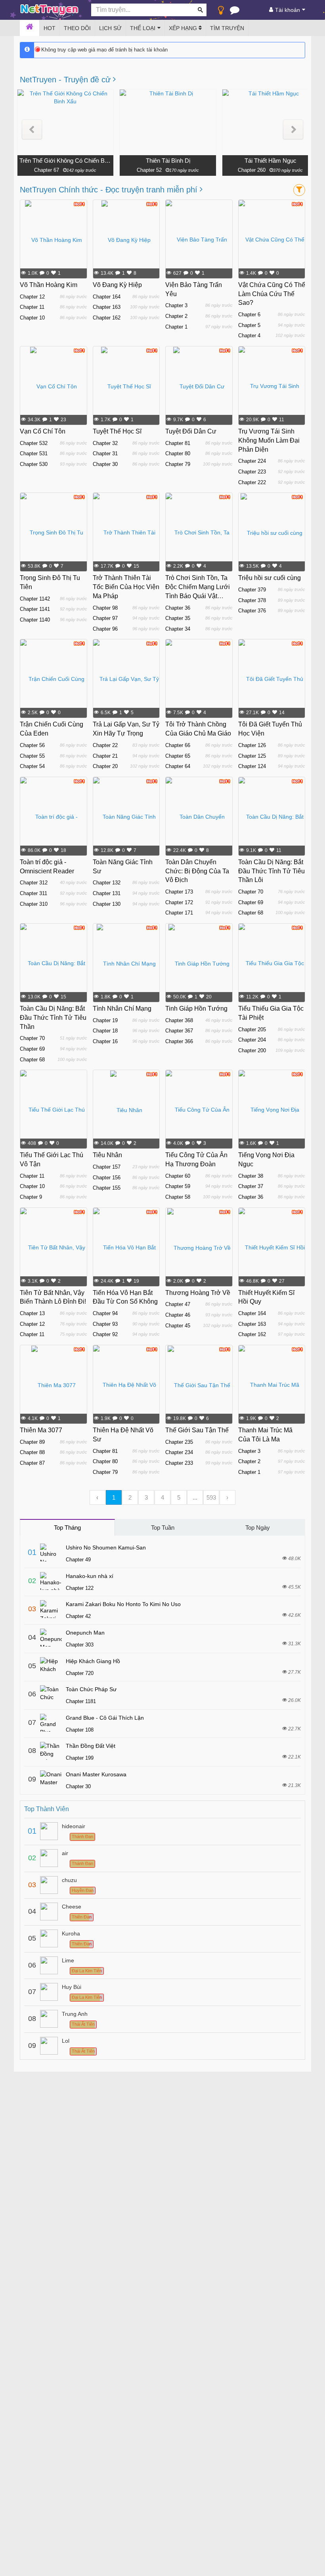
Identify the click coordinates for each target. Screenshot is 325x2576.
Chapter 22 (105, 745)
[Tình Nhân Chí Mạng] (126, 963)
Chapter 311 (33, 893)
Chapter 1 (176, 327)
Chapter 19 (105, 1020)
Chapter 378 (252, 600)
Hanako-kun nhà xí (90, 1576)
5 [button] (179, 1497)
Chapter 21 (105, 756)
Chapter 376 (252, 611)
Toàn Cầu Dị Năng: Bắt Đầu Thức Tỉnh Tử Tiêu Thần (53, 1018)
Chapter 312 (34, 883)
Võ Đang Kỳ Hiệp (117, 285)
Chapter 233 (179, 1463)
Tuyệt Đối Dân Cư (191, 431)
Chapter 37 (251, 1186)
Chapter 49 (78, 1560)
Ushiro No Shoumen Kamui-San (106, 1548)
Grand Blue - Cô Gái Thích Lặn (105, 1718)
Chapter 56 (32, 745)
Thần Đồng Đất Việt (91, 1746)
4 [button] (162, 1497)
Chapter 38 (251, 1176)
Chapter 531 (34, 453)
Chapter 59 (178, 1186)
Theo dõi (77, 28)
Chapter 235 (179, 1442)
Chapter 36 (178, 608)
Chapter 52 (149, 170)
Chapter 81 (178, 443)
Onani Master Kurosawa (96, 1774)
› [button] (227, 1497)
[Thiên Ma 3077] (54, 1385)
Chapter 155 (107, 1188)
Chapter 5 (249, 325)
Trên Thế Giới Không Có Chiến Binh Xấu (66, 161)
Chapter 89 (32, 1442)
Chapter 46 (178, 1315)
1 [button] (114, 1497)
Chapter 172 (179, 902)
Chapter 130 (107, 904)
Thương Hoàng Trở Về (198, 1293)
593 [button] (211, 1497)
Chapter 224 (252, 461)
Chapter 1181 (81, 1701)
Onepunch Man (85, 1633)
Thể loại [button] (143, 28)
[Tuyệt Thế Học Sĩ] (126, 386)
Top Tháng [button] (67, 1528)
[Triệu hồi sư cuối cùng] (271, 532)
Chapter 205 (252, 1029)
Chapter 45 (178, 1326)
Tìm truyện (227, 28)
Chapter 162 (107, 318)
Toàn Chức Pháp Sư (91, 1689)
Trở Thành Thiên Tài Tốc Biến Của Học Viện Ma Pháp (126, 587)
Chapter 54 (32, 766)
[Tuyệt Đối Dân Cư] (199, 386)
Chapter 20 (105, 766)
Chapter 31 (105, 453)
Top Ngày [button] (258, 1528)
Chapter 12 (32, 297)
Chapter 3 (176, 305)
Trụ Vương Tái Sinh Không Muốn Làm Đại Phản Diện (269, 440)
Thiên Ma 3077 (41, 1430)
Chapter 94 (105, 1313)
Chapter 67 (47, 170)
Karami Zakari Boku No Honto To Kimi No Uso (123, 1604)
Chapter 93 (105, 1324)
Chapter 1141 (35, 609)
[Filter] (299, 190)
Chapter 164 (107, 297)
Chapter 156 (107, 1178)
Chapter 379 (252, 590)
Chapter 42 (78, 1616)
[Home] (30, 28)
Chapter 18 (105, 1031)
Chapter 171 (179, 913)
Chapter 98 (105, 608)
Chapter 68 (251, 913)
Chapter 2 (176, 316)
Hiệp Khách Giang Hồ (93, 1661)
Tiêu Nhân (107, 1155)
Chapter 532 (34, 443)
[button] (32, 130)
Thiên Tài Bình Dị (168, 161)
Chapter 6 (249, 315)
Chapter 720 (80, 1673)
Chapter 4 (249, 336)
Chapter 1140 (35, 620)
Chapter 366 (179, 1041)
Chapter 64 (178, 766)
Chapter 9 (31, 1197)
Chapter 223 (252, 472)
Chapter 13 (32, 1313)
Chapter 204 (252, 1040)
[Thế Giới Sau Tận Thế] (199, 1385)
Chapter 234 (179, 1452)
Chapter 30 (105, 464)
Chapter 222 (252, 482)
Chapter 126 (252, 745)
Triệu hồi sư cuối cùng (270, 578)
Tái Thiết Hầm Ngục (271, 161)
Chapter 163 (107, 307)
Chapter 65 (178, 756)
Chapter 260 (252, 170)
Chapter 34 (178, 629)
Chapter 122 (80, 1588)
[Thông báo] (235, 12)
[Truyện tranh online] (50, 10)
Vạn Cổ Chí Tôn (43, 431)
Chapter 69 (251, 902)
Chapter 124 (252, 766)
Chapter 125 (252, 756)
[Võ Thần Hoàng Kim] (54, 240)
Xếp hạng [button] (184, 28)
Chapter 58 (178, 1197)
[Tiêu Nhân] (126, 1110)
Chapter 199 (80, 1758)
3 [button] (146, 1497)
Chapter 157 (107, 1167)
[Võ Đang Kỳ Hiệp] (126, 240)
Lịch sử (110, 28)
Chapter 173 (179, 892)
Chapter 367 (179, 1031)
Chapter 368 (179, 1020)
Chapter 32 (105, 443)
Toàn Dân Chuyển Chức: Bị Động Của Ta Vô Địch (197, 871)
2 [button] (130, 1497)
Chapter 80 (178, 453)
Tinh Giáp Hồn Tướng (196, 1009)
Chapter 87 (32, 1463)
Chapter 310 (34, 904)
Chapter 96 (105, 629)
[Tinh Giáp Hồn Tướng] (199, 963)
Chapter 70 (251, 892)
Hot (50, 28)
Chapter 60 (178, 1176)
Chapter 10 (32, 318)
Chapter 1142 (35, 599)
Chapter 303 (80, 1645)
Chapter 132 (107, 883)
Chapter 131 (107, 893)
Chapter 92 (105, 1334)
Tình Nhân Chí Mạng (122, 1009)
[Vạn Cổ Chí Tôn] (54, 386)
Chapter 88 (32, 1452)
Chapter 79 (178, 464)
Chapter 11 (32, 307)
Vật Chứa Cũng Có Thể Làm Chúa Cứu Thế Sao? (272, 294)
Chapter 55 (32, 756)
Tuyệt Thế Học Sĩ (117, 431)
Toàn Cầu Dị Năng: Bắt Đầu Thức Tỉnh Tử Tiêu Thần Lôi (271, 871)
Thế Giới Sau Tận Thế (197, 1430)
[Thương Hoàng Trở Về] (199, 1247)
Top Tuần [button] (163, 1528)
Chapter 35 (178, 618)
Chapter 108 (80, 1730)
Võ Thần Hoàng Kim (49, 285)
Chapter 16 (105, 1041)
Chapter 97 (105, 618)
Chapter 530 (34, 464)
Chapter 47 (178, 1304)
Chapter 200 (252, 1050)
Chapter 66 (178, 745)
